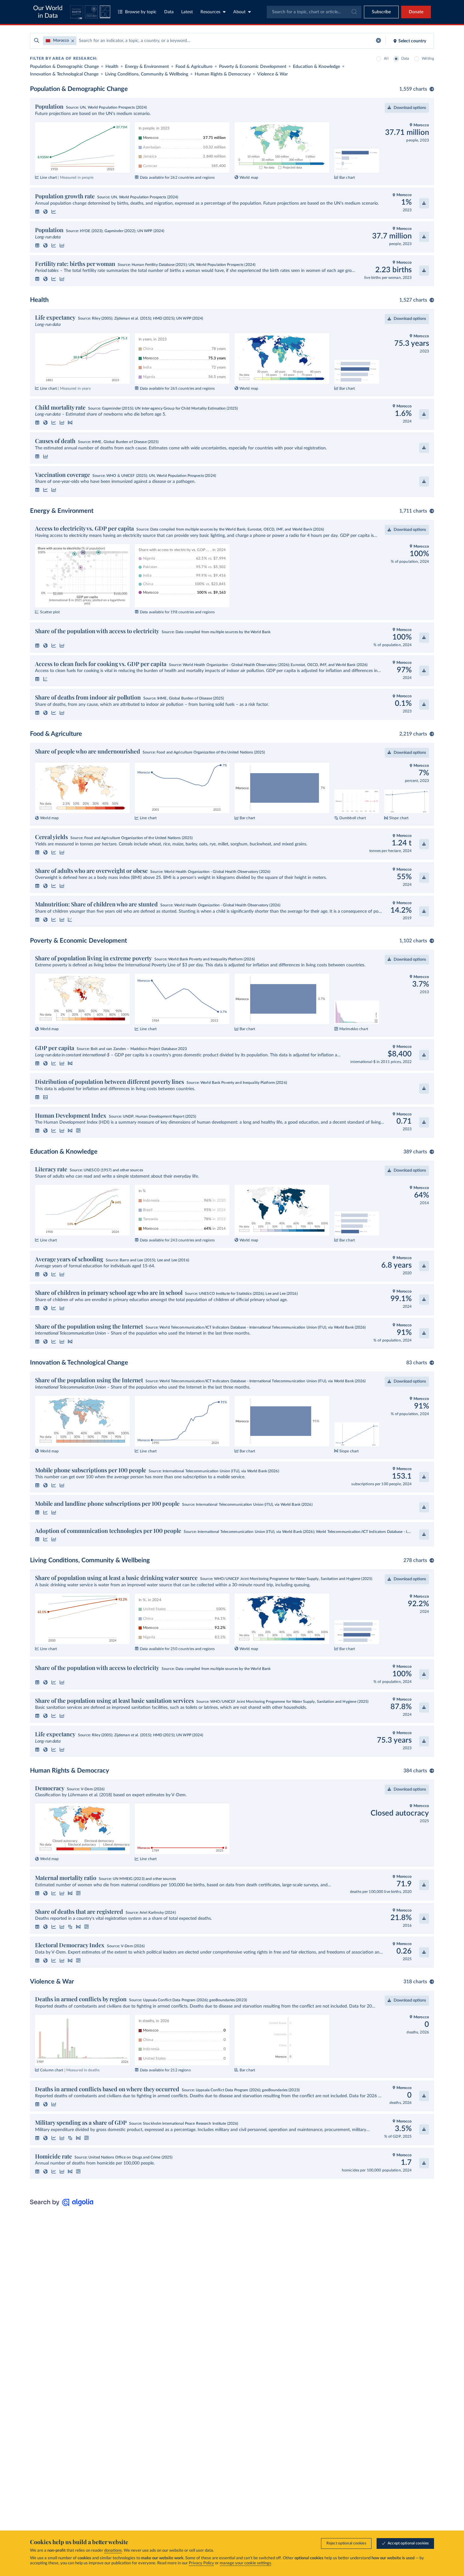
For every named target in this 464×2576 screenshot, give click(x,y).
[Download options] (424, 203)
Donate (416, 12)
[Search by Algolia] (62, 2205)
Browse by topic (141, 12)
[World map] (45, 212)
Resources (210, 12)
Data (169, 12)
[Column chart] (54, 2104)
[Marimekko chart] (78, 1131)
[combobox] (314, 12)
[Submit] (354, 12)
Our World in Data (48, 12)
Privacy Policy (201, 2563)
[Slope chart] (70, 423)
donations (113, 2551)
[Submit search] (37, 41)
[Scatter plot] (45, 679)
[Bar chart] (62, 245)
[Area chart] (45, 1097)
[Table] (37, 212)
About (239, 12)
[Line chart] (54, 212)
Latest (187, 12)
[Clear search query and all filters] (378, 41)
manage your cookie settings (245, 2563)
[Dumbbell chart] (70, 1927)
